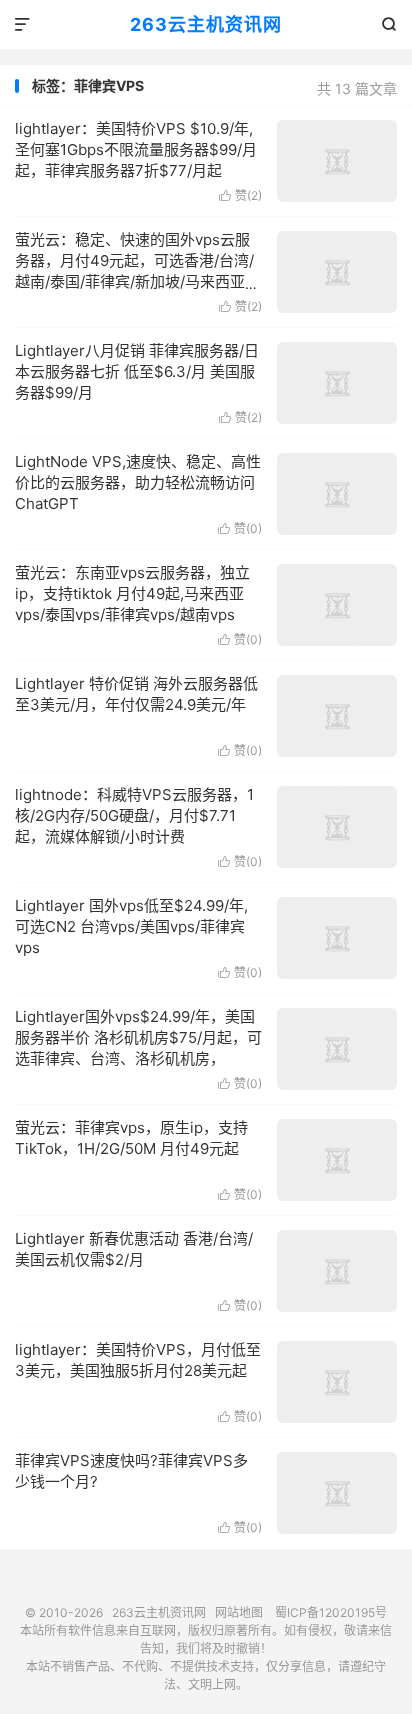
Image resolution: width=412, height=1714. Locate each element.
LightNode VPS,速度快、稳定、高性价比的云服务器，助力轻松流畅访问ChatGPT (138, 482)
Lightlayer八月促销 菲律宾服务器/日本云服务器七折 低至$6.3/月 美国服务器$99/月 (137, 371)
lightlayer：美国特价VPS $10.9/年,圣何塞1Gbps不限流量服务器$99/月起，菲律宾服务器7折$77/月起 (136, 149)
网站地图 (239, 1612)
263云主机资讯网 (206, 24)
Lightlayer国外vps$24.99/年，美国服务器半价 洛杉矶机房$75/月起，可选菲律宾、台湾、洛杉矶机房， (138, 1037)
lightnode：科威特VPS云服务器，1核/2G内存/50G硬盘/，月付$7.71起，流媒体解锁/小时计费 (134, 815)
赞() (240, 195)
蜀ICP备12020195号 (331, 1612)
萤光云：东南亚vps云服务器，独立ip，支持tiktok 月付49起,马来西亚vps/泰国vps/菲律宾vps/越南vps (132, 593)
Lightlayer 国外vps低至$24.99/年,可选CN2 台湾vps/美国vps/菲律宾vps (131, 926)
